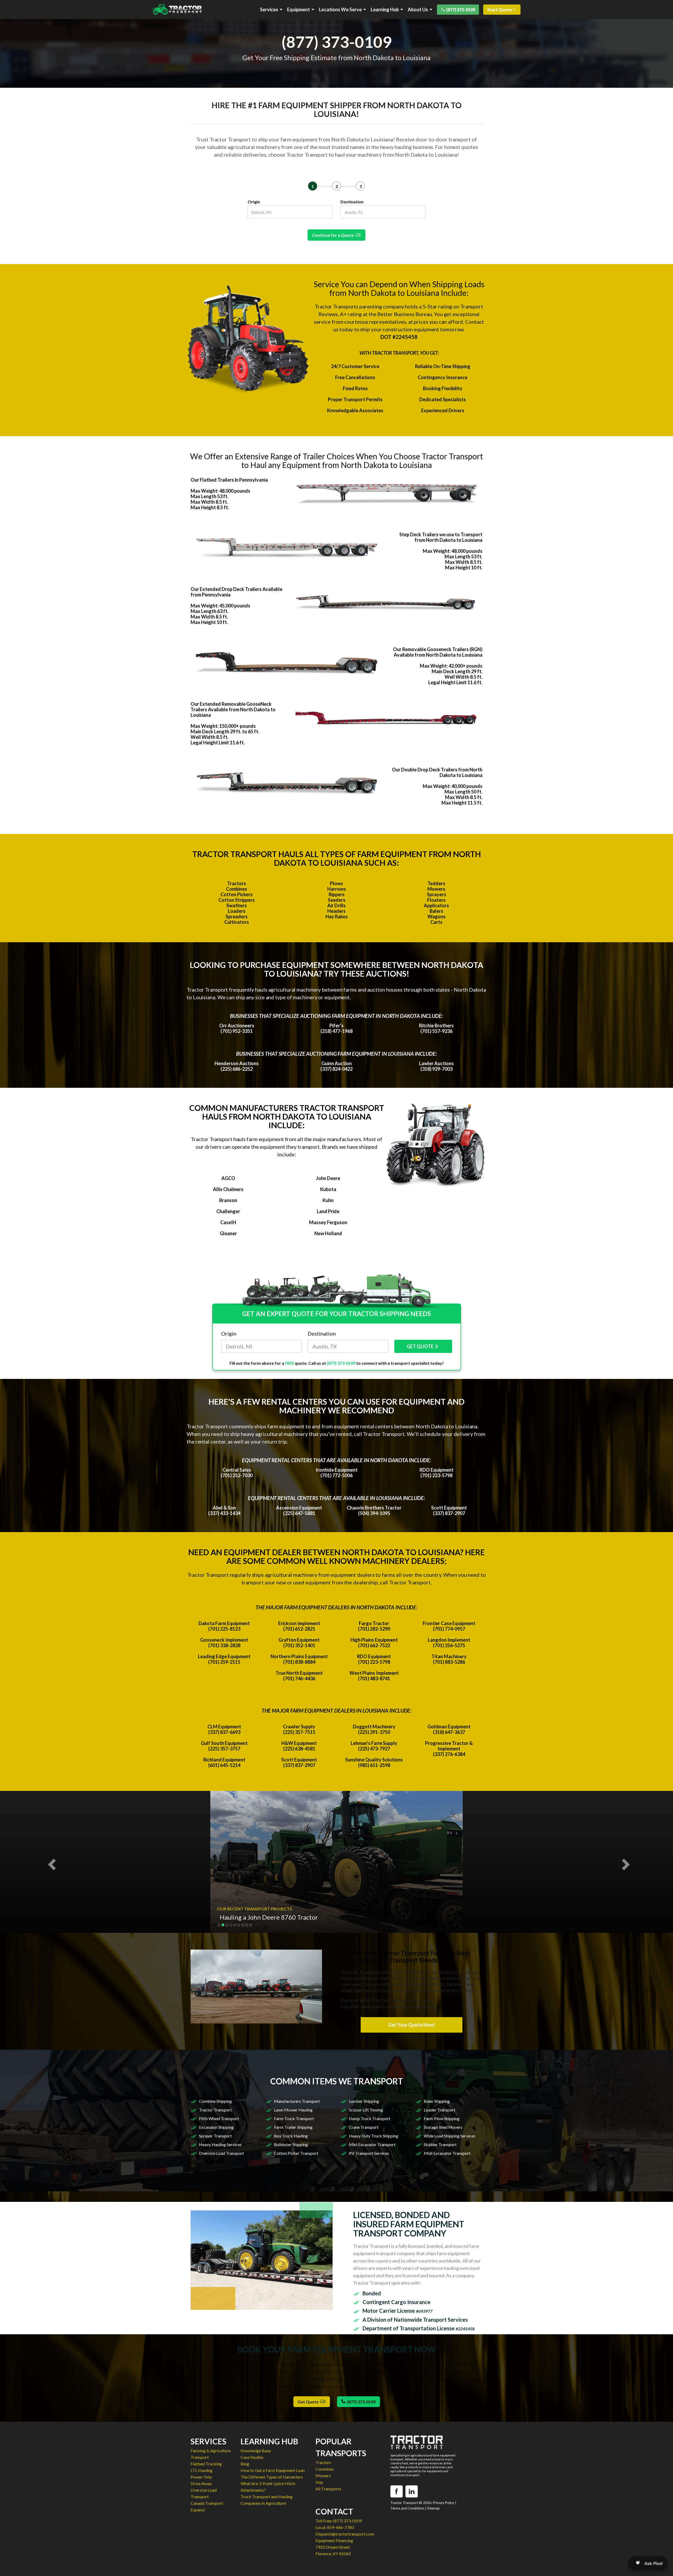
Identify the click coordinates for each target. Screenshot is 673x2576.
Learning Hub (385, 10)
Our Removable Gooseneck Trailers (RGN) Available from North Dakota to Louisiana (438, 652)
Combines (237, 889)
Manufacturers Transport (297, 2101)
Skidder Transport (440, 2144)
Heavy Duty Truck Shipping (374, 2136)
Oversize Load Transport (221, 2153)
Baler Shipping (437, 2101)
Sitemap (434, 2508)
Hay (319, 2482)
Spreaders (237, 916)
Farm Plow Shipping (442, 2118)
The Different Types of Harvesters (272, 2477)
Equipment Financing (334, 2540)
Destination (352, 202)
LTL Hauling (202, 2470)
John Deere (328, 1178)
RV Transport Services (369, 2153)
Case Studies (252, 2457)
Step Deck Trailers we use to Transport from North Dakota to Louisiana (441, 537)
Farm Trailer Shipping (293, 2127)
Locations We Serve (340, 10)
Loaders (237, 911)
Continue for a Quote (334, 235)
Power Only (201, 2477)
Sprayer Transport (215, 2136)
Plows (336, 883)
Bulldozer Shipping (291, 2144)
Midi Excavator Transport (447, 2153)
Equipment (299, 10)
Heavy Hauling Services (220, 2144)
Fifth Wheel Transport (219, 2118)
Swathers (237, 905)
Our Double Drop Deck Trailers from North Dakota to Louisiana (437, 772)
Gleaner (228, 1233)
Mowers (436, 889)
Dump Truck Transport (370, 2118)
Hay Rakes (337, 916)
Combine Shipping (215, 2101)
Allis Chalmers (228, 1189)
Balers (436, 911)
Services (269, 10)
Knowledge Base (256, 2451)
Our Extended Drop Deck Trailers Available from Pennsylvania (236, 592)
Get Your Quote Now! (412, 2025)
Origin (254, 202)
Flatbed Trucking (206, 2464)
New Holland (328, 1233)
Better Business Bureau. (405, 314)
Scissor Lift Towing (366, 2110)
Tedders (436, 883)
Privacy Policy (444, 2503)
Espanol (198, 2510)
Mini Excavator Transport (372, 2144)
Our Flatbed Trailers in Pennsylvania (229, 480)
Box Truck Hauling (291, 2136)
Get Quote (309, 2402)
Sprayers (437, 894)
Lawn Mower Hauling (293, 2110)
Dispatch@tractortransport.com (345, 2534)
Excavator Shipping (216, 2127)
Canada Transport (207, 2503)
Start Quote (500, 10)
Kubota (328, 1189)
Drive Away (201, 2483)
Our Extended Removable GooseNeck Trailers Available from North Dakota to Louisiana (233, 709)
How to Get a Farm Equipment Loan (273, 2470)
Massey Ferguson (328, 1222)
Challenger (228, 1211)
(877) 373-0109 (461, 10)
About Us (418, 10)
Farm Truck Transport (294, 2118)
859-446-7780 (340, 2527)
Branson (228, 1200)
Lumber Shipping (364, 2101)
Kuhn (328, 1200)
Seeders (337, 900)
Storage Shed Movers (443, 2127)
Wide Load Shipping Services (450, 2136)
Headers (336, 911)
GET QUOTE (420, 1346)
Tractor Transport (215, 2110)
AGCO (228, 1178)
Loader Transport (440, 2110)
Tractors (237, 883)
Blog (245, 2464)
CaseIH (228, 1222)
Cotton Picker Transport (296, 2153)
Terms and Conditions (407, 2508)
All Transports (328, 2489)
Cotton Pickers (237, 894)
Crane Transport (364, 2127)
